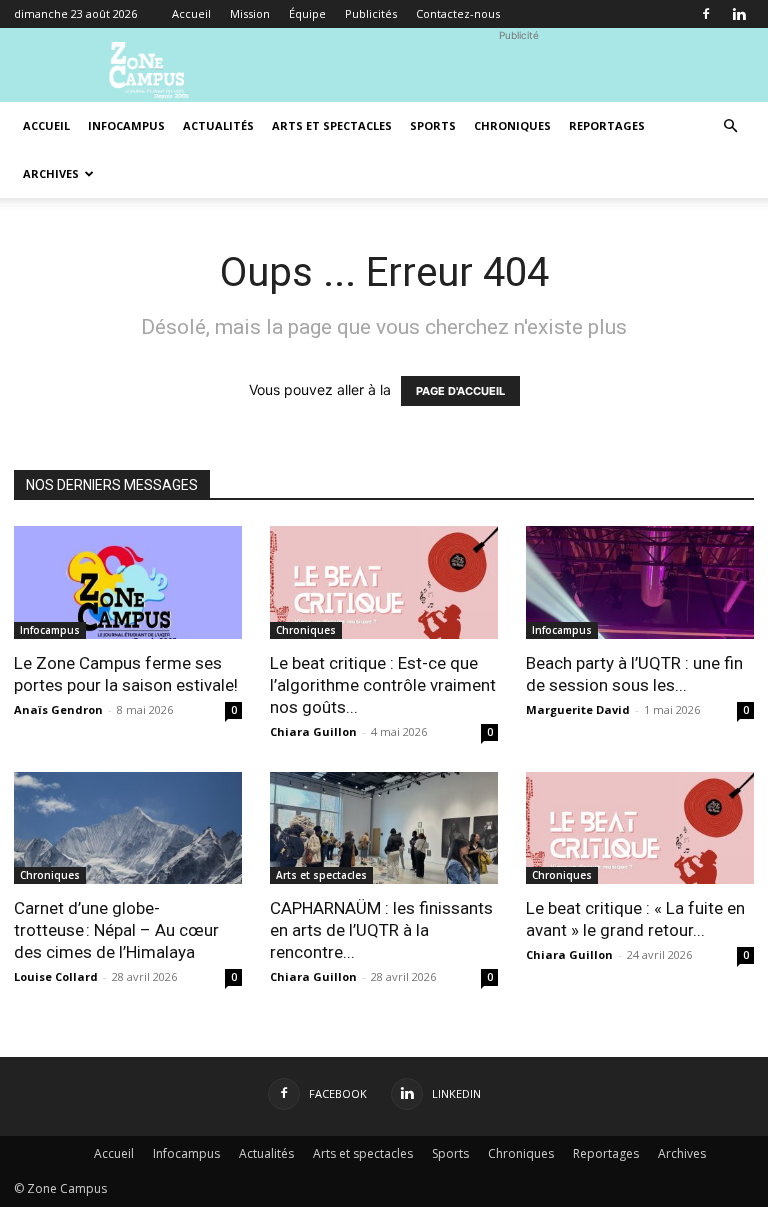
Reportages (607, 125)
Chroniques (512, 125)
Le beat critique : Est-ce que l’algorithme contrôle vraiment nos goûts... (383, 685)
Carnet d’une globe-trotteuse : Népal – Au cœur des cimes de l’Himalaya (116, 930)
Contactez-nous (458, 13)
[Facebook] (706, 14)
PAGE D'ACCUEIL (460, 391)
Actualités (218, 125)
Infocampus (126, 125)
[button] (730, 126)
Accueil (191, 13)
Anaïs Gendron (58, 709)
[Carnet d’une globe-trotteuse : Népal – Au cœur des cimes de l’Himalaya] (128, 828)
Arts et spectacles (332, 125)
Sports (433, 125)
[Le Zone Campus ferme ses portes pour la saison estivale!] (128, 582)
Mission (250, 13)
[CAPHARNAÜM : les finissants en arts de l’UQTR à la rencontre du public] (384, 828)
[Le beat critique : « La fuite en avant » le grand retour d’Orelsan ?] (640, 828)
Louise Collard (56, 976)
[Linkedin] (739, 14)
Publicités (371, 13)
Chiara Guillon (313, 731)
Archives (51, 173)
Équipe (307, 13)
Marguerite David (578, 709)
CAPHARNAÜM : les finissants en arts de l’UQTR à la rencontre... (381, 930)
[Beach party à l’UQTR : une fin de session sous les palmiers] (640, 582)
